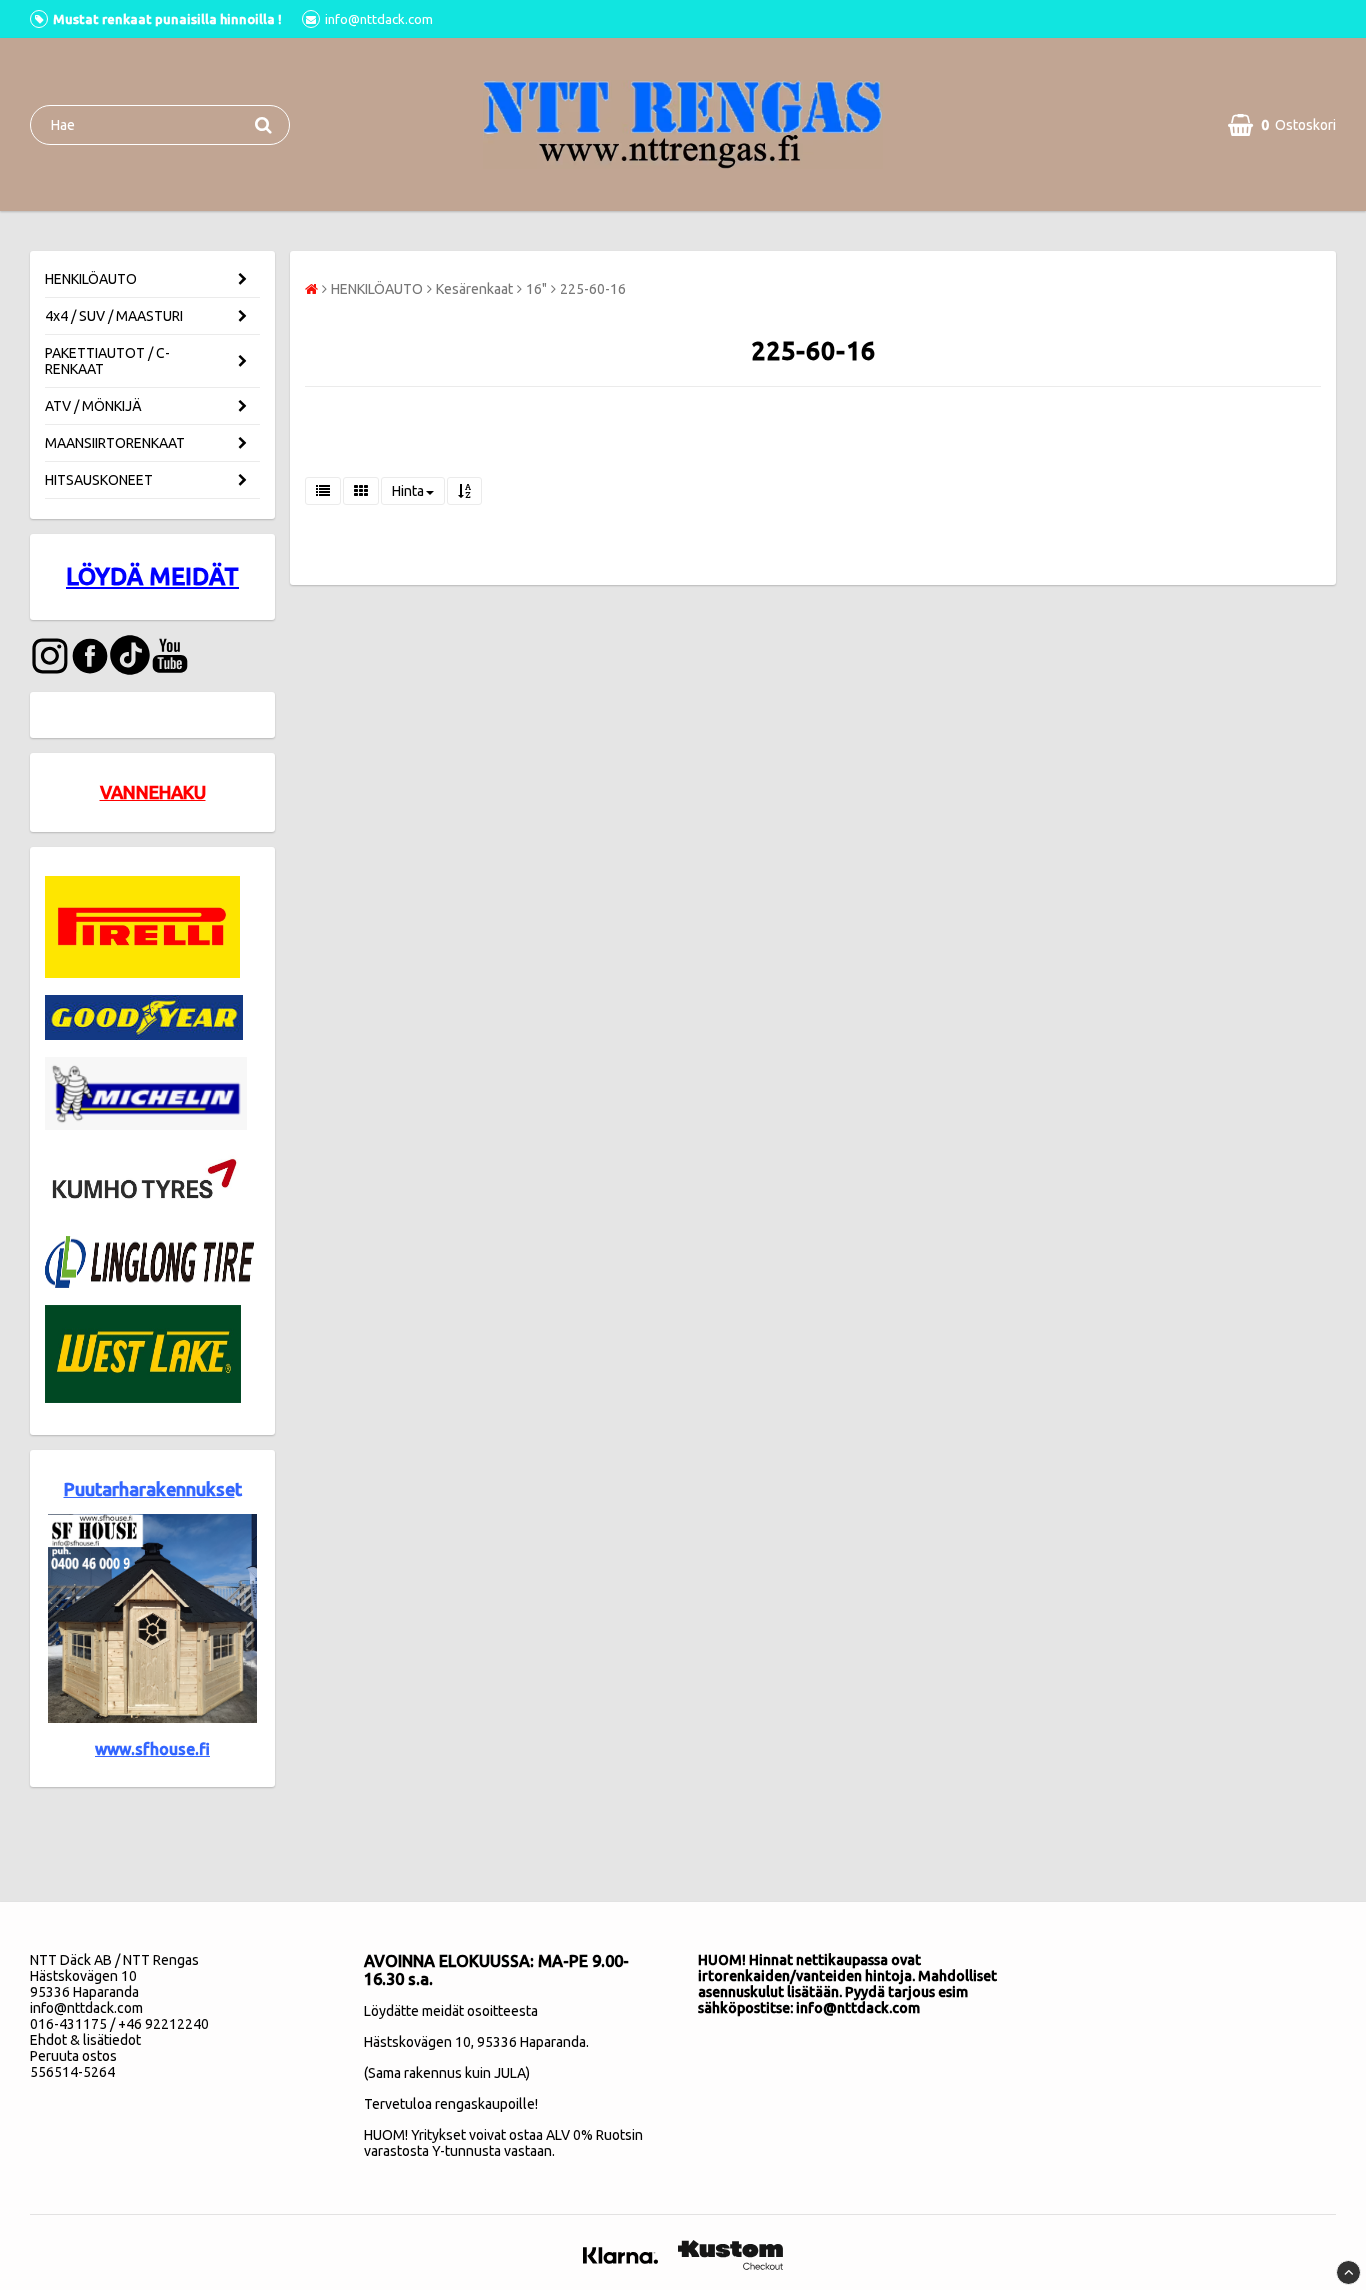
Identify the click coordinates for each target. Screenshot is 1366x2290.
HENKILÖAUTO (91, 279)
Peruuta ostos (73, 2056)
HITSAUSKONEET (99, 480)
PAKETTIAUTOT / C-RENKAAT (107, 361)
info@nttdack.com (86, 2008)
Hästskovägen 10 (417, 2042)
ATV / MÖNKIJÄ (93, 406)
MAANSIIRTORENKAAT (115, 443)
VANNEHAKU (153, 792)
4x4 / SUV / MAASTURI (114, 316)
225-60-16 (593, 289)
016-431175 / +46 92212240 (119, 2024)
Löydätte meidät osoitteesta (451, 2011)
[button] (1282, 125)
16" (536, 289)
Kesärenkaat (474, 289)
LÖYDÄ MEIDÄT (152, 576)
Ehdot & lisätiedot (85, 2040)
